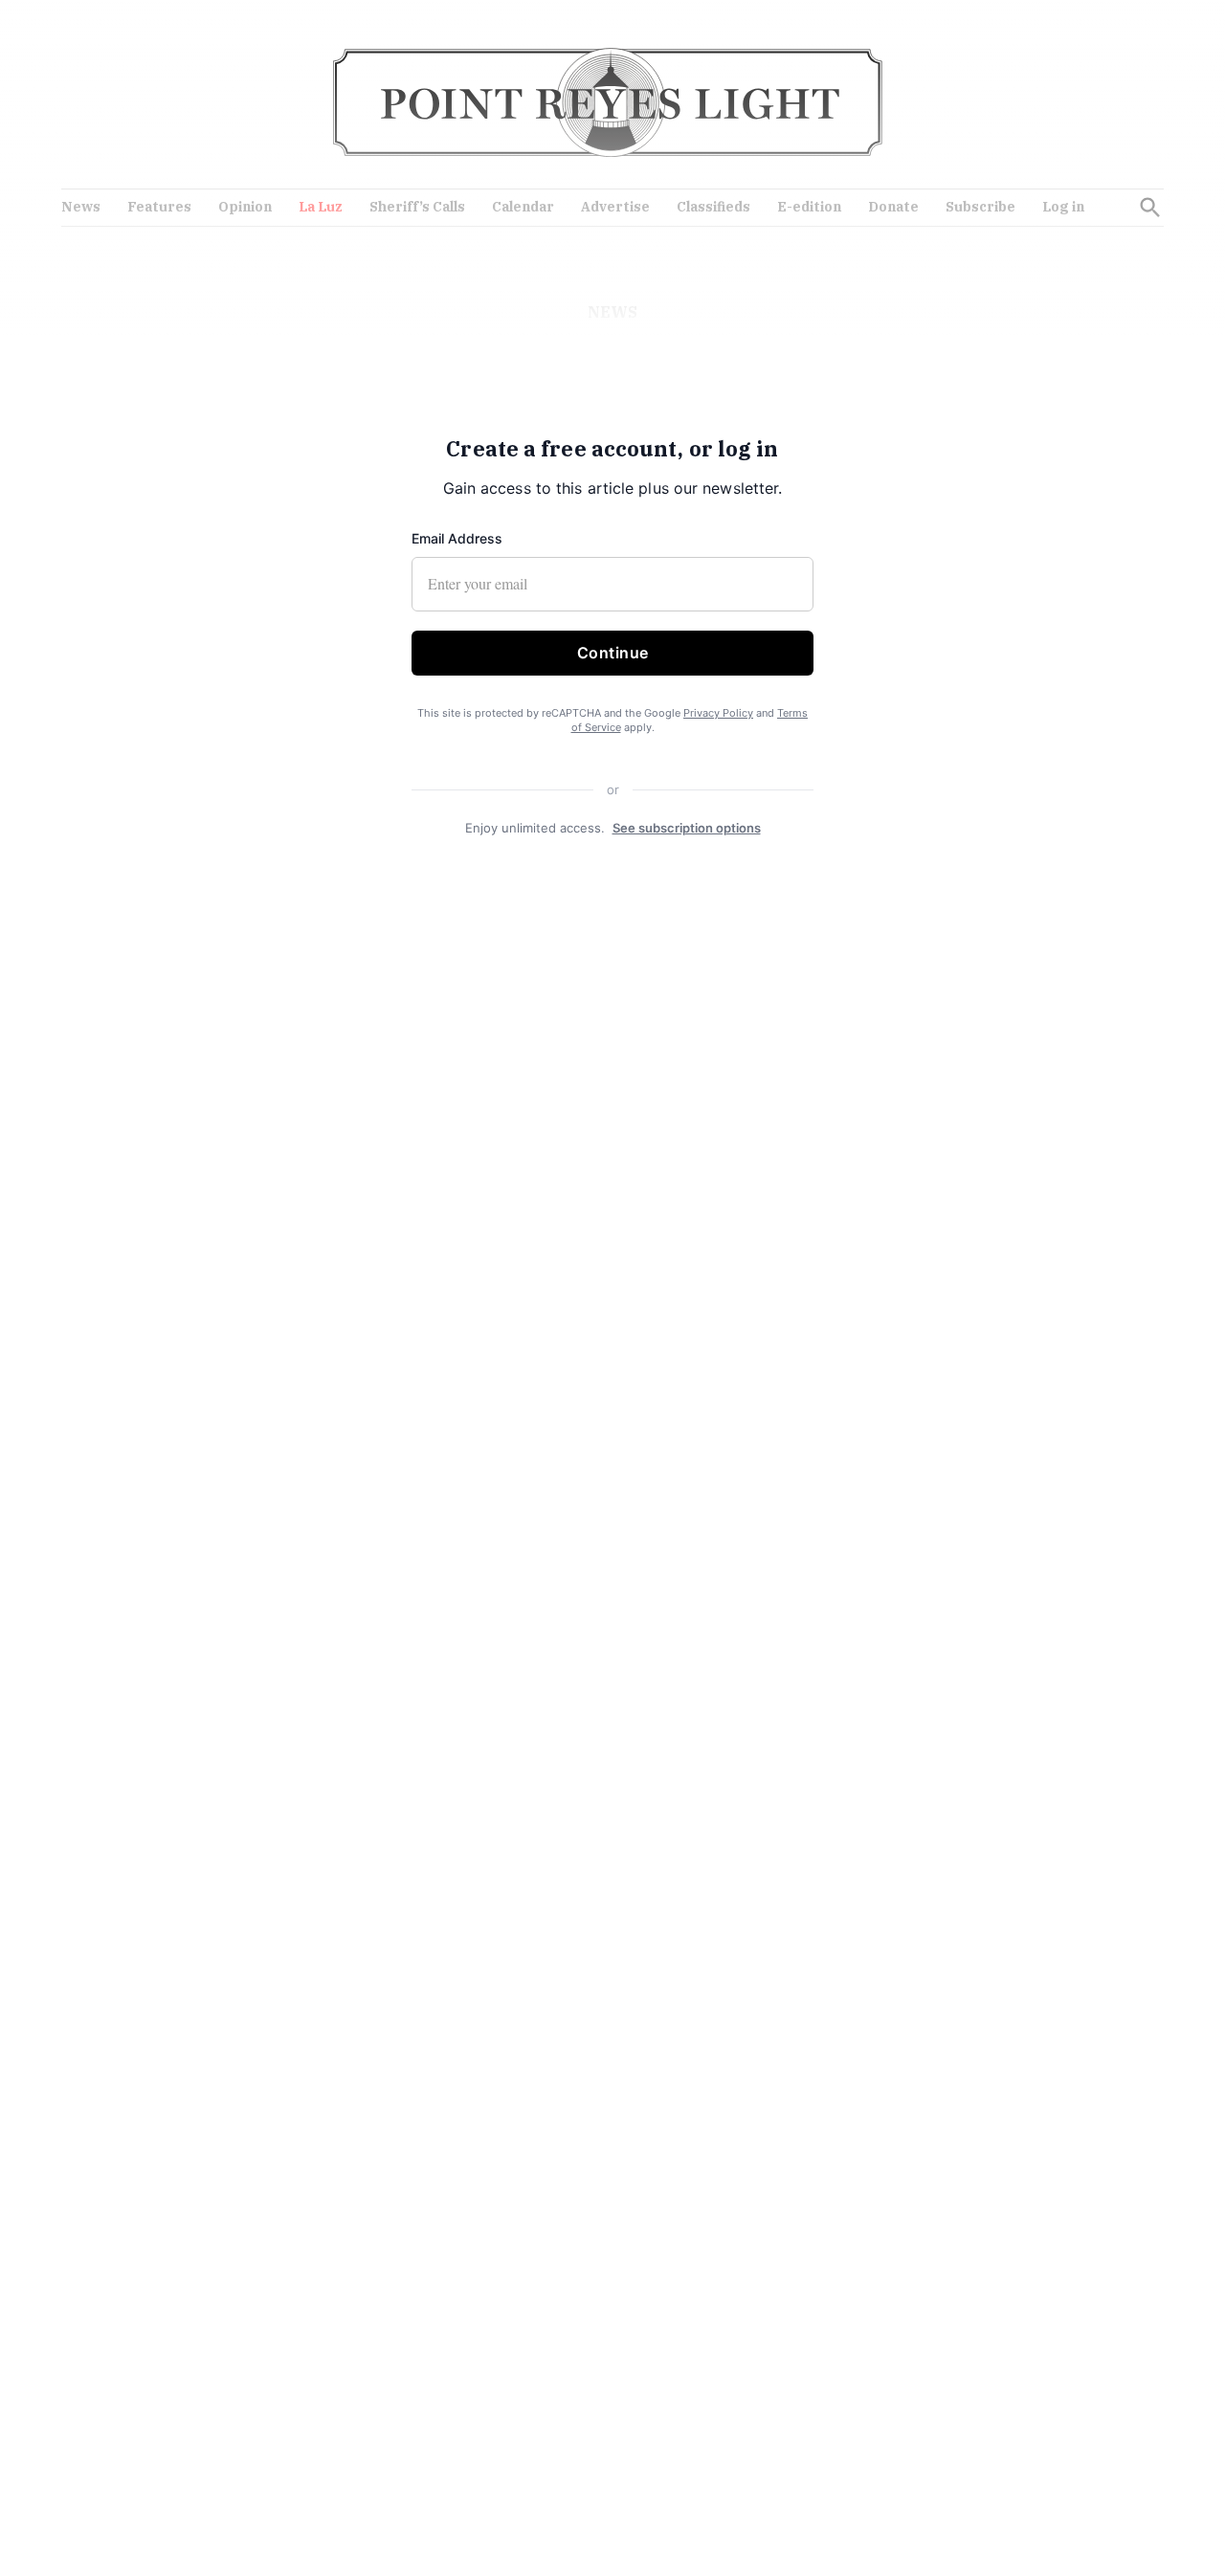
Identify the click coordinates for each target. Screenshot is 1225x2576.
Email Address (457, 538)
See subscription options (687, 828)
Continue (613, 653)
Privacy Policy (718, 713)
